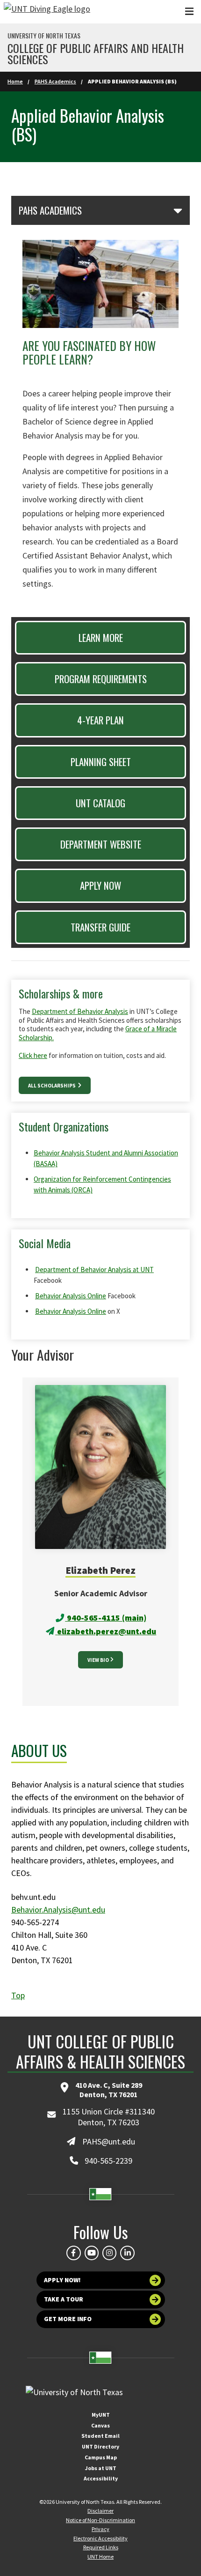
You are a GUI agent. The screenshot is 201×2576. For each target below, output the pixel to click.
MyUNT (101, 2415)
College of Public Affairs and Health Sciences (96, 53)
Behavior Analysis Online (71, 1296)
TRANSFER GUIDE (100, 927)
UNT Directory (100, 2446)
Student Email (100, 2436)
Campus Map (101, 2457)
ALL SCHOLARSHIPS (52, 1086)
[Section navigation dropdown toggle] (178, 210)
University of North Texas (44, 36)
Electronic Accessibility (100, 2538)
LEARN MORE (101, 637)
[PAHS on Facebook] (73, 2253)
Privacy (100, 2529)
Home (15, 81)
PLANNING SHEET (101, 762)
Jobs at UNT (101, 2468)
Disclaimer (100, 2511)
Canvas (100, 2425)
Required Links (101, 2547)
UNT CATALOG (100, 803)
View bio (98, 1660)
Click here (33, 1055)
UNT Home (100, 2557)
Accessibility (101, 2478)
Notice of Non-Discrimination (100, 2520)
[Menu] (189, 11)
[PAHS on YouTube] (92, 2253)
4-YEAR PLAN (100, 720)
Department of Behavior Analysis (80, 1011)
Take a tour (64, 2299)
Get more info (68, 2319)
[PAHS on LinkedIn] (127, 2253)
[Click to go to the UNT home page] (47, 12)
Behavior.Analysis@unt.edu (58, 1910)
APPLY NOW (100, 885)
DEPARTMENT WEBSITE (101, 844)
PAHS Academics (55, 81)
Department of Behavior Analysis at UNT (94, 1269)
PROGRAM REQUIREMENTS (101, 679)
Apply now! (62, 2280)
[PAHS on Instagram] (109, 2253)
